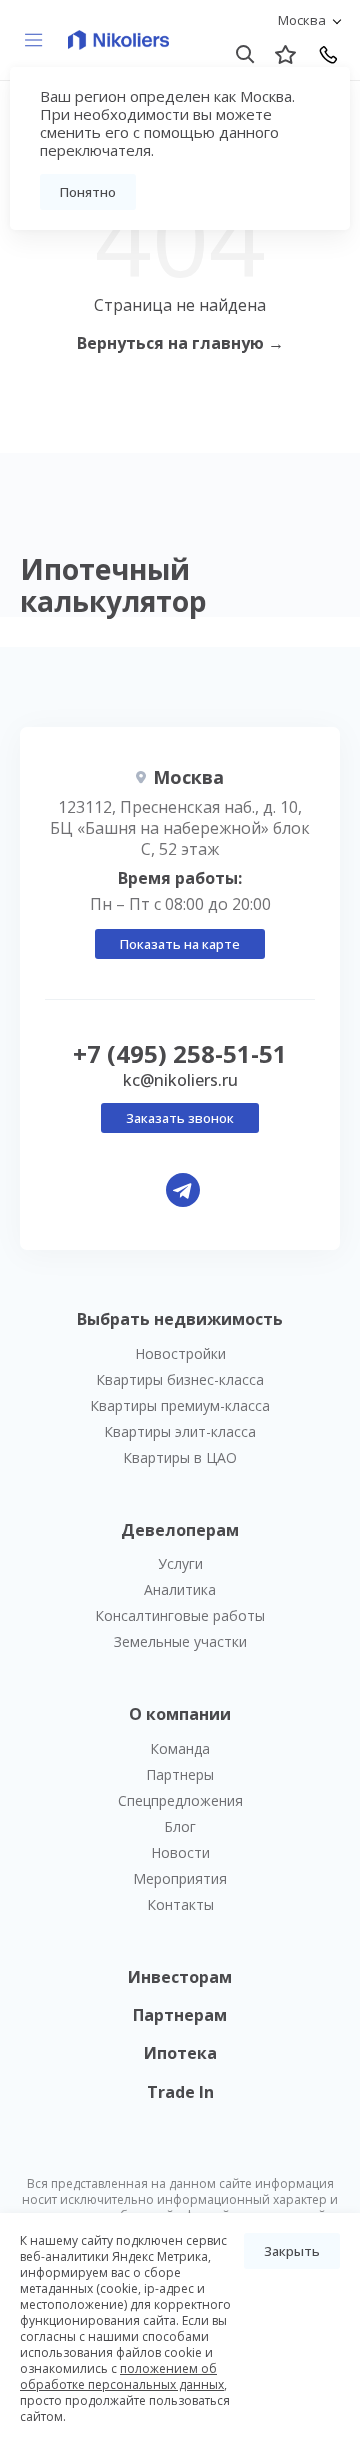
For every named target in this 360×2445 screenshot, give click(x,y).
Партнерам (180, 2015)
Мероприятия (180, 1878)
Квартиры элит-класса (180, 1431)
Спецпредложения (180, 1800)
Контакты (180, 1904)
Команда (180, 1748)
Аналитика (180, 1589)
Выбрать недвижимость (180, 1319)
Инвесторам (180, 1977)
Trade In (180, 2092)
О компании (180, 1714)
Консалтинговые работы (180, 1615)
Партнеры (180, 1774)
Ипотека (180, 2053)
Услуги (180, 1563)
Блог (180, 1826)
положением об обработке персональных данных (122, 2376)
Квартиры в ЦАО (180, 1457)
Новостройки (180, 1353)
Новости (180, 1852)
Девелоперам (180, 1530)
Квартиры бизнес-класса (180, 1379)
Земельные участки (180, 1641)
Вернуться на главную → (180, 343)
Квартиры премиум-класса (180, 1405)
